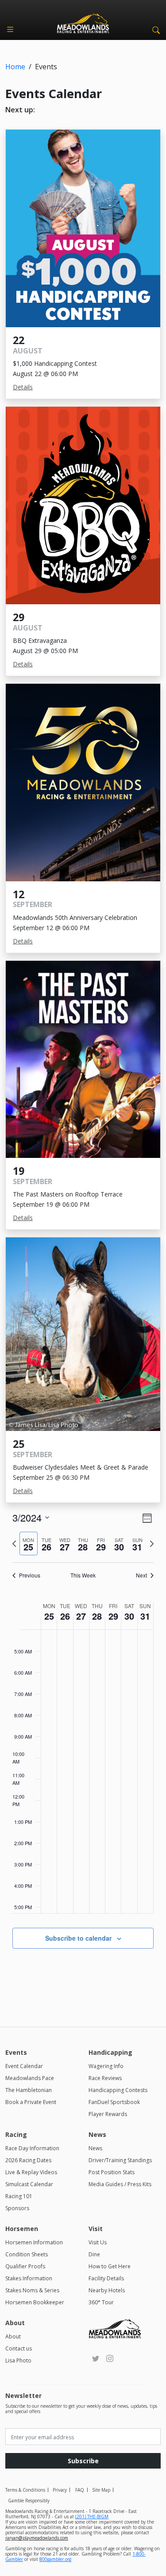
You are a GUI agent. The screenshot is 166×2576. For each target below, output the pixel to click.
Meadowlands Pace (30, 2078)
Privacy (60, 2490)
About (13, 2336)
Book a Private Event (31, 2102)
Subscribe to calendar (78, 1938)
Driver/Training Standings (120, 2160)
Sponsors (17, 2208)
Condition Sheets (27, 2254)
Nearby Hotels (107, 2290)
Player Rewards (108, 2114)
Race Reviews (105, 2078)
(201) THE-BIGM (92, 2517)
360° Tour (101, 2302)
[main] (83, 1754)
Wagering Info (106, 2066)
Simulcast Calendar (29, 2184)
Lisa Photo (18, 2360)
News (95, 2148)
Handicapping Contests (118, 2090)
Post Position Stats (112, 2172)
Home (15, 67)
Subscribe (83, 2461)
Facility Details (106, 2278)
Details (23, 387)
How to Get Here (110, 2266)
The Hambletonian (29, 2090)
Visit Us (98, 2242)
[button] (154, 29)
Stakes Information (29, 2278)
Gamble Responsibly (29, 2501)
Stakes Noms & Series (32, 2290)
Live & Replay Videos (31, 2172)
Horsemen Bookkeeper (35, 2302)
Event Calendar (24, 2066)
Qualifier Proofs (25, 2266)
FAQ (80, 2490)
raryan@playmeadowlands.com (37, 2538)
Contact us (19, 2348)
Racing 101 (19, 2196)
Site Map (101, 2490)
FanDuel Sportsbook (114, 2102)
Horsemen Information (34, 2242)
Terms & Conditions (25, 2490)
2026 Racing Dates (28, 2160)
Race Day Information (32, 2148)
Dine (94, 2254)
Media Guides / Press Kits (120, 2184)
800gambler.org (55, 2559)
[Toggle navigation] (10, 29)
